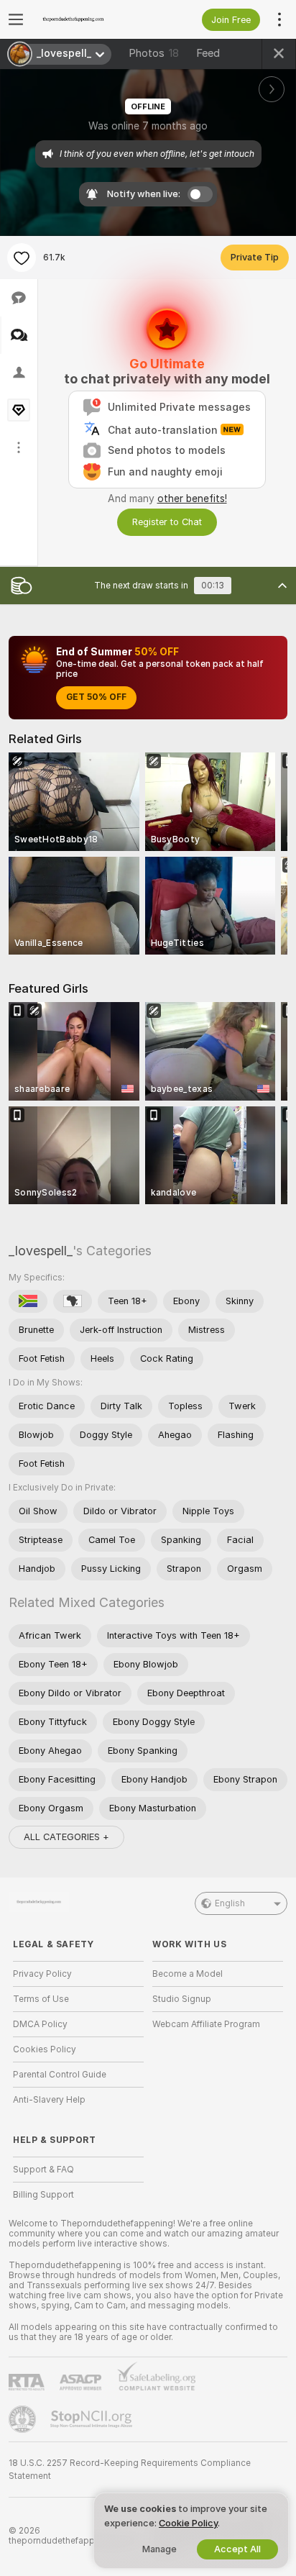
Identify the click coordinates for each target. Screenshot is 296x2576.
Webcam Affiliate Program (206, 2024)
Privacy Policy (42, 1974)
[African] (73, 1301)
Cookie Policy (188, 2523)
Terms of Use (41, 1999)
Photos (154, 53)
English (230, 1903)
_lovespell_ (41, 1251)
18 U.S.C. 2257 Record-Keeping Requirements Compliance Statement (130, 2470)
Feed (208, 53)
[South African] (28, 1301)
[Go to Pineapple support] (24, 2419)
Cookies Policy (45, 2049)
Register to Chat (167, 522)
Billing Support (43, 2195)
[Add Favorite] (22, 258)
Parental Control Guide (60, 2075)
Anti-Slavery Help (49, 2100)
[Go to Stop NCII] (93, 2419)
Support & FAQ (43, 2170)
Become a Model (188, 1974)
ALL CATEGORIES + (66, 1837)
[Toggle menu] (16, 19)
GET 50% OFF (96, 697)
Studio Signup (182, 1999)
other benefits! (192, 499)
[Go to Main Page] (90, 19)
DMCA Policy (40, 2024)
